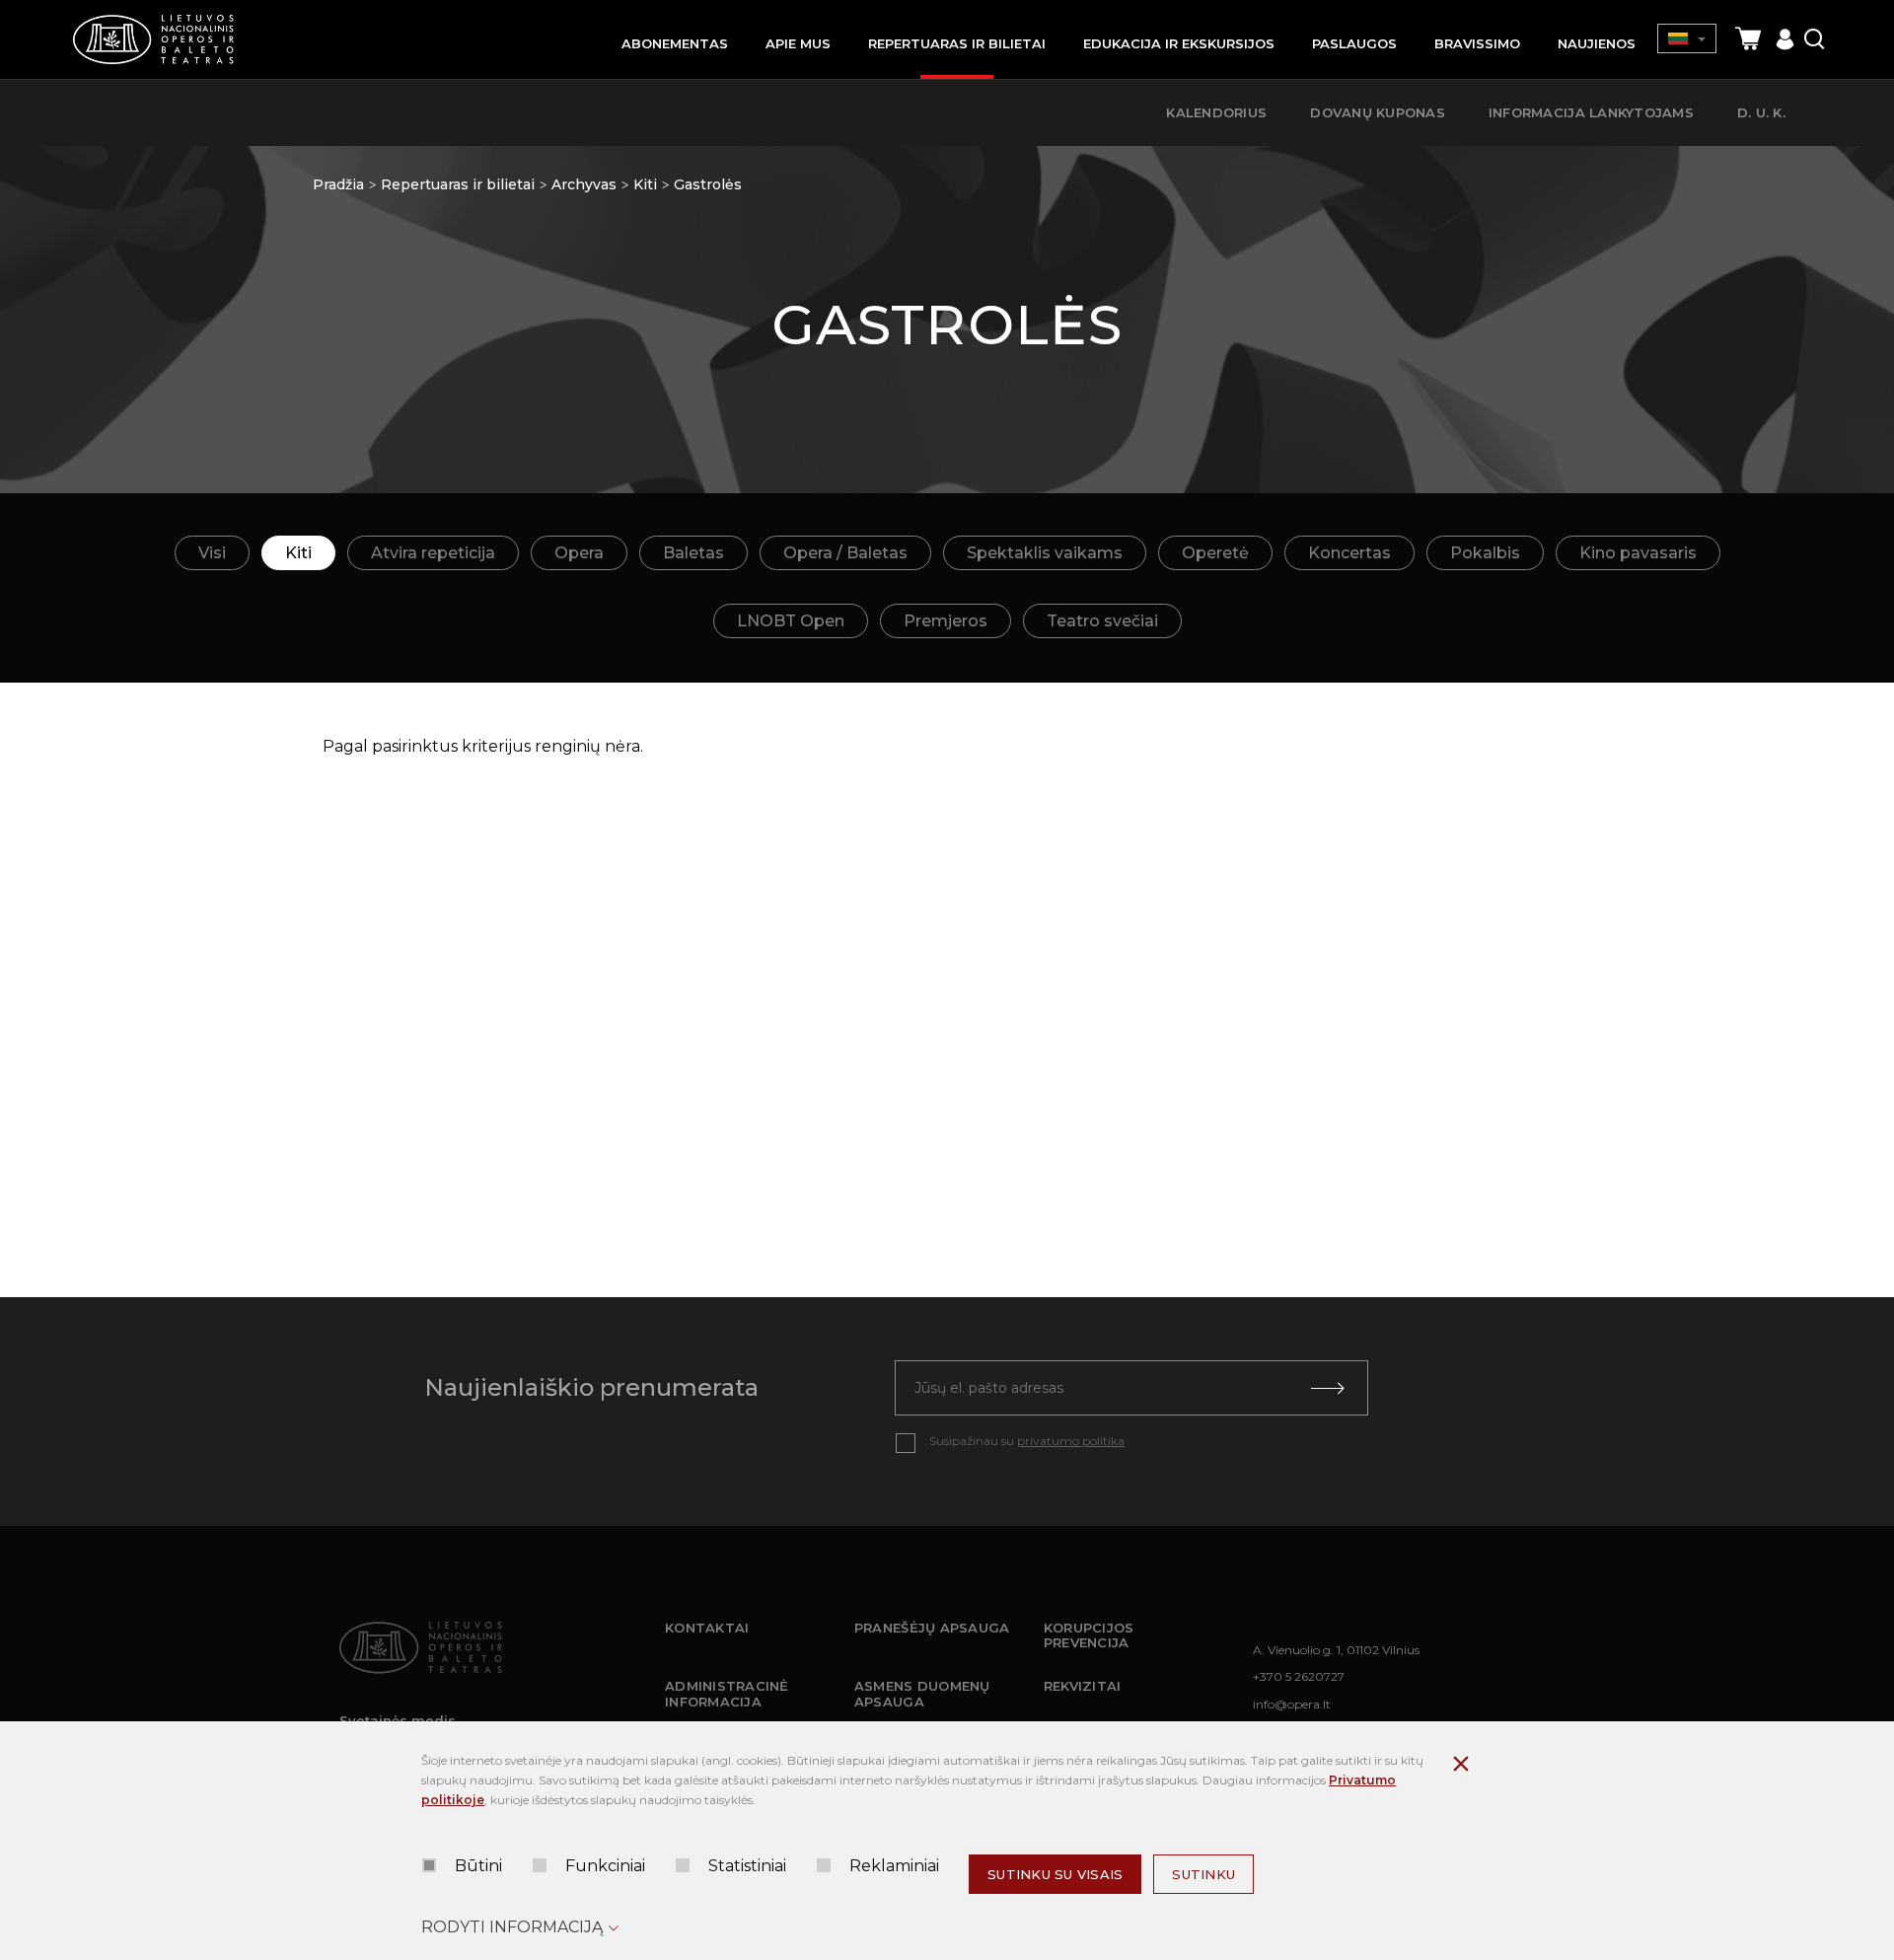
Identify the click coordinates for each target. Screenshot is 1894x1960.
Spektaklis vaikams (1045, 553)
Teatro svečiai (1102, 621)
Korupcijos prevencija (1089, 1635)
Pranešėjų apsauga (932, 1628)
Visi (212, 553)
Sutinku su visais (1055, 1874)
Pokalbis (1485, 553)
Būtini (478, 1866)
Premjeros (946, 621)
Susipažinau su (1027, 1441)
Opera (579, 553)
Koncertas (1349, 553)
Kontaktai (707, 1628)
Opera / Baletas (845, 553)
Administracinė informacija (727, 1694)
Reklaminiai (894, 1866)
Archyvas (584, 184)
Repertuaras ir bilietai (458, 184)
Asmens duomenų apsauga (922, 1694)
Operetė (1215, 553)
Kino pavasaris (1638, 553)
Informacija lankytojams (1591, 112)
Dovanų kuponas (1378, 112)
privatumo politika (1071, 1441)
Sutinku (1203, 1874)
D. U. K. (1761, 112)
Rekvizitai (1083, 1686)
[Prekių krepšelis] (1748, 39)
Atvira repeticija (433, 553)
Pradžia (338, 184)
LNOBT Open (791, 621)
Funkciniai (605, 1866)
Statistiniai (747, 1866)
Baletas (693, 553)
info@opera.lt (1292, 1704)
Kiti (645, 184)
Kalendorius (1216, 112)
